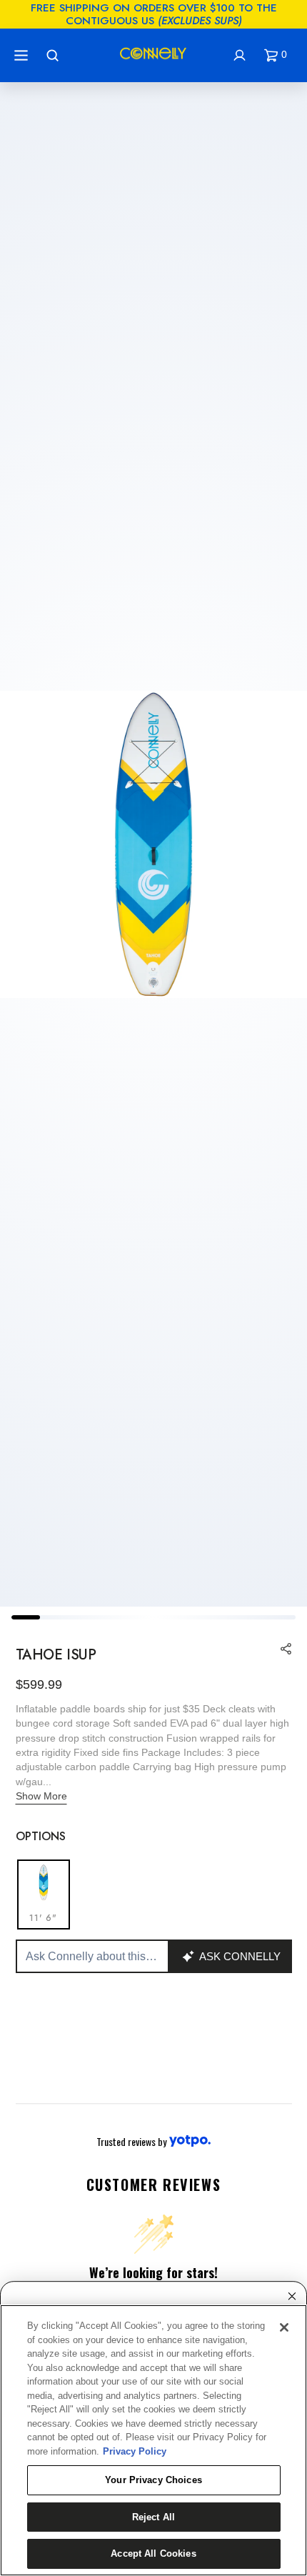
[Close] (284, 2327)
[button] (278, 55)
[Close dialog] (292, 2296)
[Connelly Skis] (153, 56)
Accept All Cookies (153, 2553)
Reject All (153, 2517)
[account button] (241, 55)
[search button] (54, 55)
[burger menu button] (23, 55)
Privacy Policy (135, 2451)
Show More (41, 1796)
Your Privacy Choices (153, 2480)
